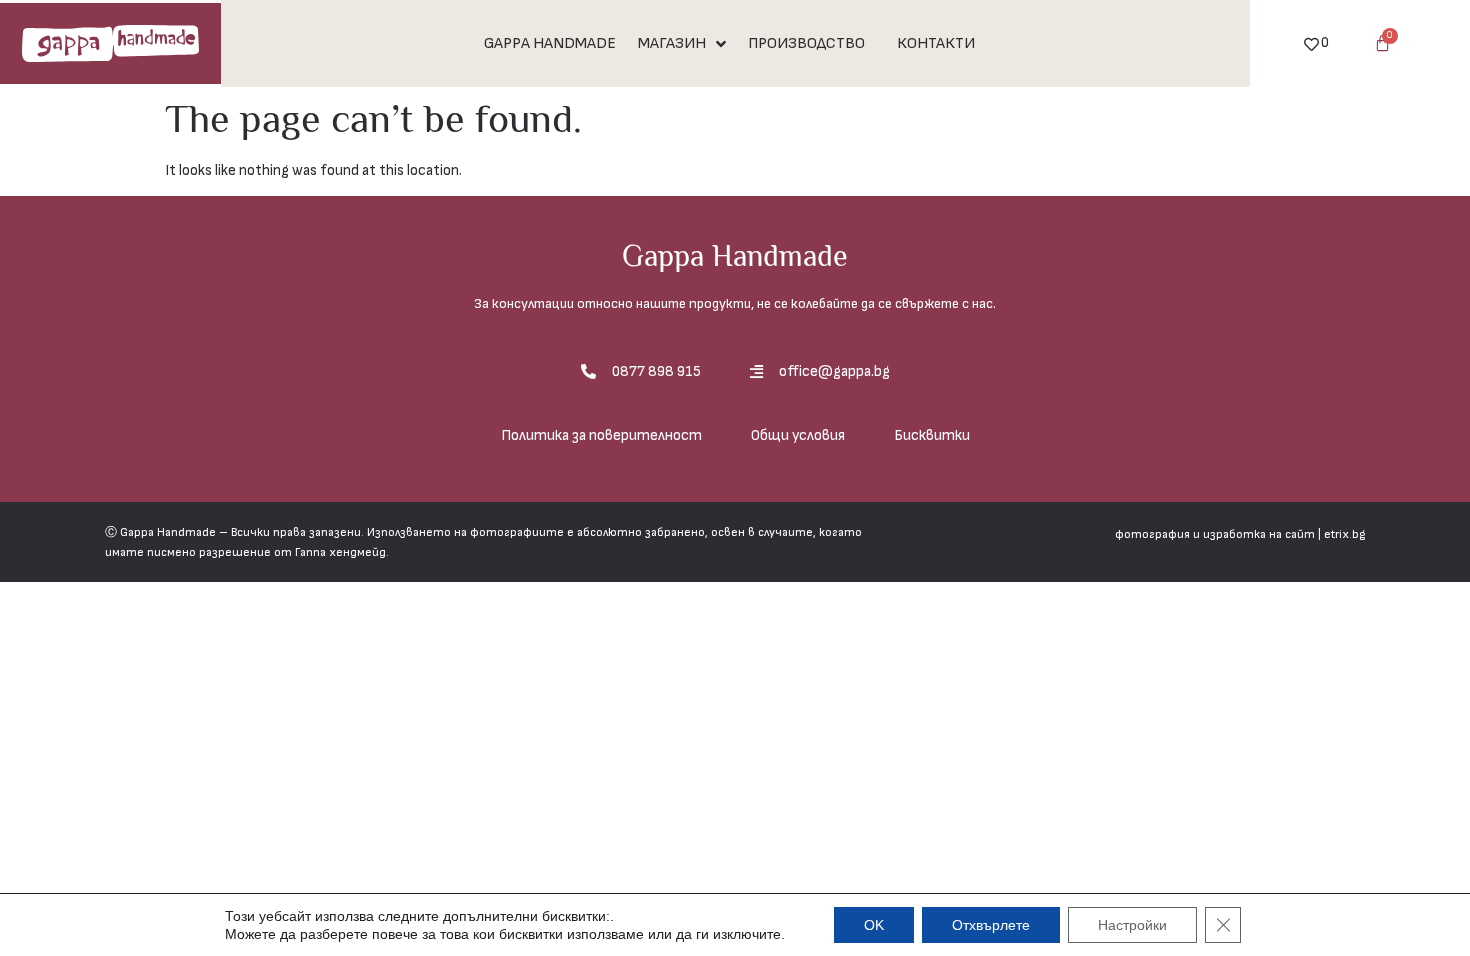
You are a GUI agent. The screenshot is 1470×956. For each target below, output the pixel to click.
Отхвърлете (991, 925)
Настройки (1132, 925)
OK (874, 925)
